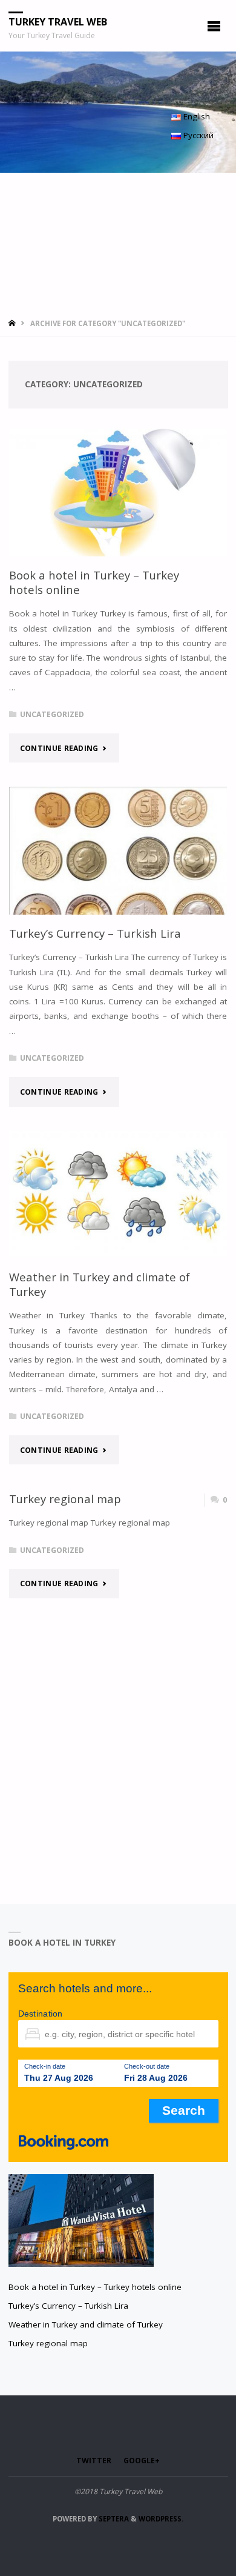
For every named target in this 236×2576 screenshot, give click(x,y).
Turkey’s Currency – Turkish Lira (95, 933)
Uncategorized (52, 714)
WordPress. (161, 2519)
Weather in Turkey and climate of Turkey (100, 1284)
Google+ (142, 2461)
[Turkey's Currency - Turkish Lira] (118, 851)
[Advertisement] (118, 242)
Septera (113, 2519)
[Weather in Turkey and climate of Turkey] (118, 1194)
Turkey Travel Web (58, 22)
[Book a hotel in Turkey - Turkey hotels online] (118, 492)
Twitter (94, 2461)
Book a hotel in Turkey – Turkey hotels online (94, 582)
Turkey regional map (65, 1499)
